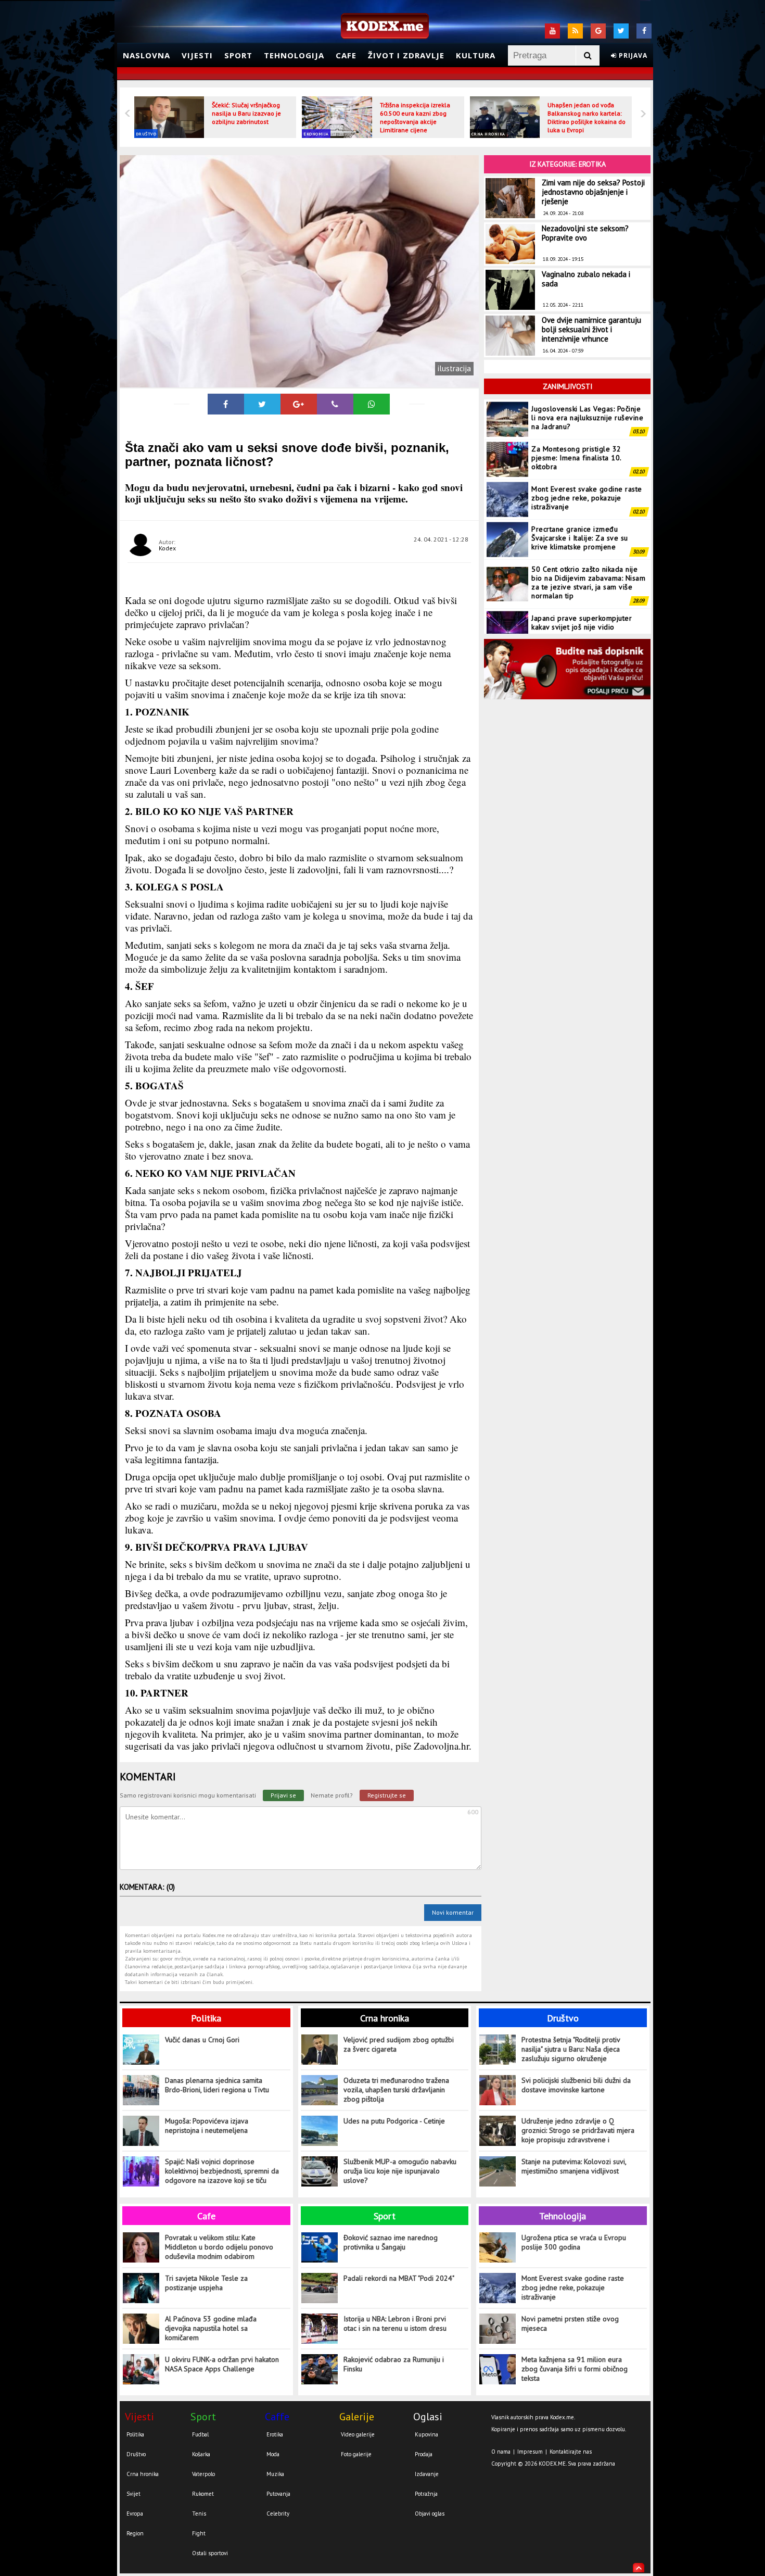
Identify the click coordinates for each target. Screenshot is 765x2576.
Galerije (357, 2417)
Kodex (167, 548)
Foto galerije (356, 2454)
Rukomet (203, 2494)
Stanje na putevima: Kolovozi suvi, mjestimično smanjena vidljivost (574, 2166)
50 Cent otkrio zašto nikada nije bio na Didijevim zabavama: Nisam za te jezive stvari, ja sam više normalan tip (588, 542)
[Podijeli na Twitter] (262, 404)
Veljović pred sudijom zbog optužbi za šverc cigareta (399, 2044)
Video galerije (358, 2434)
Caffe (277, 2417)
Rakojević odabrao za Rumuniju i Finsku (394, 2364)
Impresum (530, 2452)
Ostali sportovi (210, 2553)
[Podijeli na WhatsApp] (372, 404)
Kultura (476, 55)
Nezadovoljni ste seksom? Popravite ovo (585, 233)
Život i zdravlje (406, 55)
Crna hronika (488, 134)
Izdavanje (427, 2474)
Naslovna (146, 55)
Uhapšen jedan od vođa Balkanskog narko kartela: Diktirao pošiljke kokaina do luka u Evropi (586, 117)
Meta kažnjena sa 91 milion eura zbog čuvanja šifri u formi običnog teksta (575, 2369)
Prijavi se (283, 1795)
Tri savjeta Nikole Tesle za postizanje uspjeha (206, 2283)
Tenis (199, 2514)
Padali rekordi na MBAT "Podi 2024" (399, 2278)
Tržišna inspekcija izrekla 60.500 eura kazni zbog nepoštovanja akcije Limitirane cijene (415, 117)
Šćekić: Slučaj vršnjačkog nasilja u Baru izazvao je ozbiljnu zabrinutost (246, 113)
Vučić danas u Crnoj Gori (202, 2040)
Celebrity (278, 2514)
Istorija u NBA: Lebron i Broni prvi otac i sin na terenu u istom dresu (395, 2323)
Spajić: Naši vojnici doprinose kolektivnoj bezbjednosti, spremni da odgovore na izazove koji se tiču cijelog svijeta (222, 2171)
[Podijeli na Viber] (335, 404)
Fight (199, 2533)
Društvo (146, 134)
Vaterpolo (203, 2474)
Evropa (135, 2514)
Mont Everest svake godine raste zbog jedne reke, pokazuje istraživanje (587, 458)
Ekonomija (316, 134)
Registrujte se (387, 1795)
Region (135, 2533)
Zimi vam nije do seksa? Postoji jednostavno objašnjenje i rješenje (593, 192)
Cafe (346, 55)
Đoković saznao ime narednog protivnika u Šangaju (391, 2242)
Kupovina (426, 2434)
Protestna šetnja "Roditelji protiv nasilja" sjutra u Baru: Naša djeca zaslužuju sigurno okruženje (571, 2049)
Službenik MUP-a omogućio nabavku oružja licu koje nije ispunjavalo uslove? (400, 2171)
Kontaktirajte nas (571, 2452)
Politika (206, 2018)
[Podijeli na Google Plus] (299, 404)
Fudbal (200, 2434)
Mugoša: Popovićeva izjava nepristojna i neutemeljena (207, 2126)
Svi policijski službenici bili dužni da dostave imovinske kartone (576, 2085)
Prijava (632, 55)
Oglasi (428, 2417)
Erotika (275, 2434)
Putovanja (278, 2494)
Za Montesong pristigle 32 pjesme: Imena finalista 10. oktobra (576, 418)
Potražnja (426, 2494)
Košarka (201, 2454)
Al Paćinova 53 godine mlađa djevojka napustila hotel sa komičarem (211, 2328)
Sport (238, 55)
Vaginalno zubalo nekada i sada (586, 279)
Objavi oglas (430, 2514)
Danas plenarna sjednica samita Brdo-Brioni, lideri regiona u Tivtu (217, 2085)
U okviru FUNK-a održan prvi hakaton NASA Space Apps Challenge (222, 2364)
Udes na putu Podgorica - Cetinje (394, 2121)
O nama (501, 2452)
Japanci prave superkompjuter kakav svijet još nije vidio (582, 582)
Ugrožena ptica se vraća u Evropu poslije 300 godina (574, 2242)
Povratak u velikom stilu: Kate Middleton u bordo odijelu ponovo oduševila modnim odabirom (219, 2247)
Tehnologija (294, 55)
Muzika (275, 2474)
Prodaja (424, 2454)
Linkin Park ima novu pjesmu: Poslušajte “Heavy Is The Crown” (586, 622)
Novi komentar (453, 1912)
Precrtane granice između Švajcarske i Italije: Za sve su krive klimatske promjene (580, 498)
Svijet (133, 2494)
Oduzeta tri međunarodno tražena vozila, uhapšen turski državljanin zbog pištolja (396, 2090)
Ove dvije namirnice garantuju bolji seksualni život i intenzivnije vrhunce (591, 329)
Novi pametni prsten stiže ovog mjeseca (570, 2323)
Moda (273, 2454)
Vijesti (197, 55)
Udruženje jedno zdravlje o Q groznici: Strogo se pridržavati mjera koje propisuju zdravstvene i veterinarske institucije (578, 2131)
